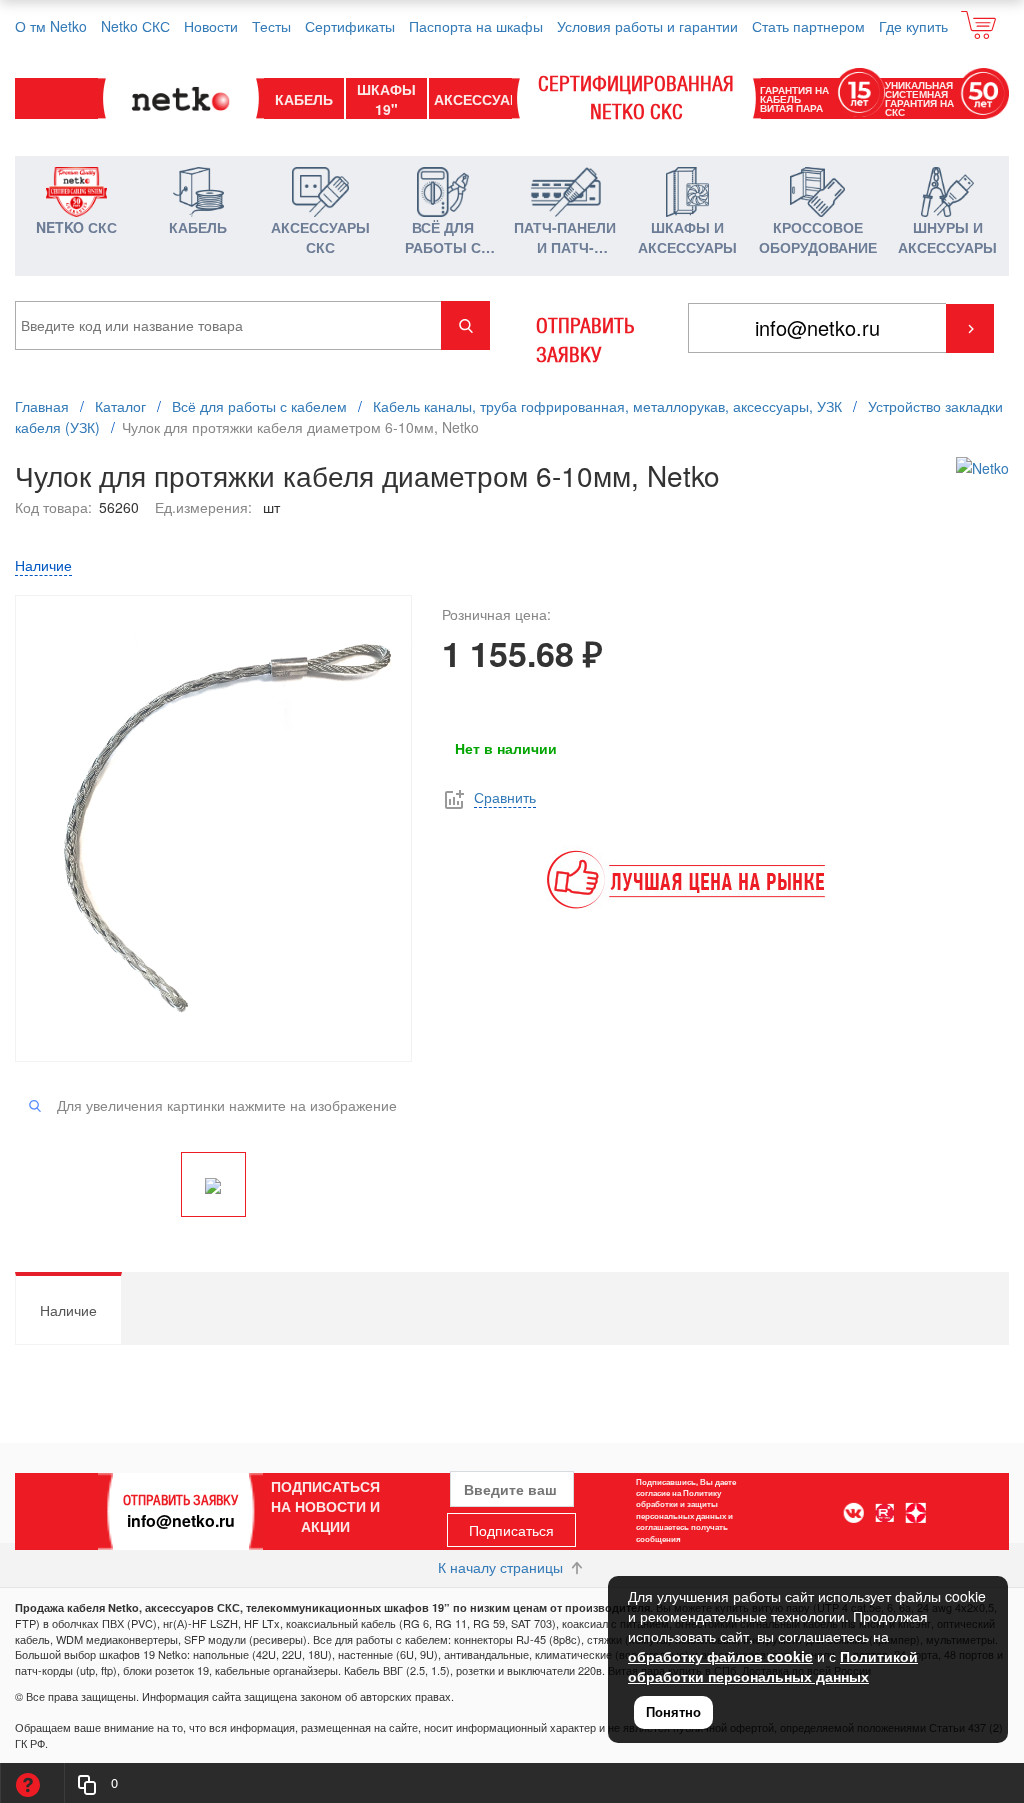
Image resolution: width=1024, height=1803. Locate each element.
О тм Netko (51, 26)
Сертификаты (350, 26)
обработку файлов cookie (720, 1656)
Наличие (43, 565)
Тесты (271, 26)
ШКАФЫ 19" (386, 99)
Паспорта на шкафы (476, 26)
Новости (211, 26)
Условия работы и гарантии (647, 26)
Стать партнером (808, 26)
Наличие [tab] (68, 1310)
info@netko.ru (181, 1520)
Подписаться (511, 1530)
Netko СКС (135, 26)
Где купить (913, 26)
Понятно (673, 1711)
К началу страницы (502, 1567)
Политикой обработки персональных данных (773, 1666)
